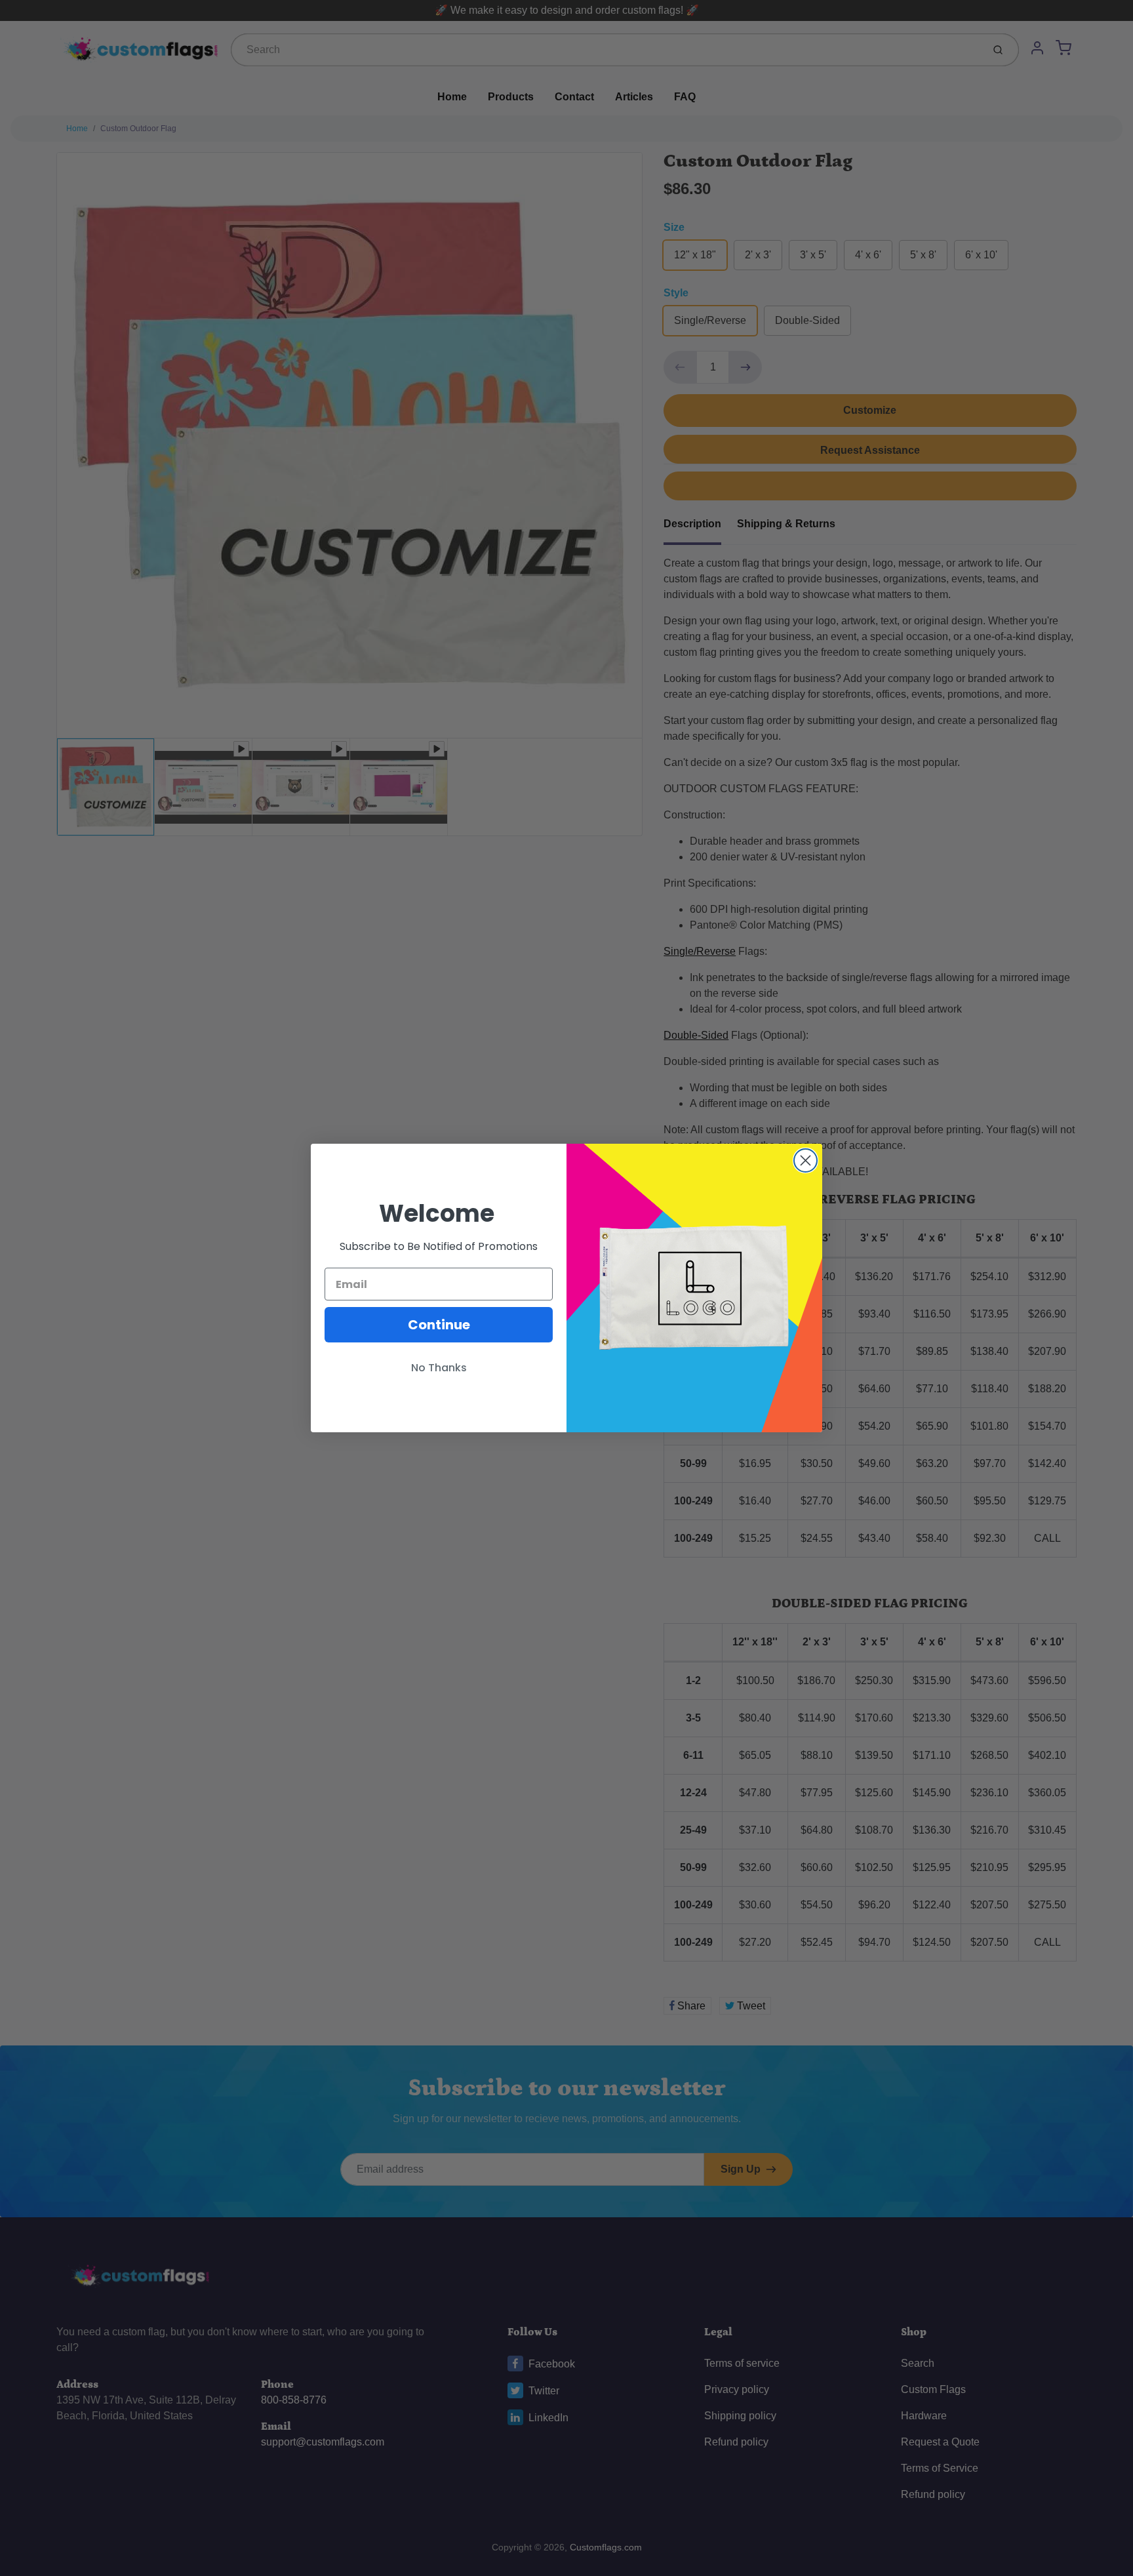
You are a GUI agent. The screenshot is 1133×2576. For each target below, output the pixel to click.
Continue (439, 1325)
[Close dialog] (805, 1160)
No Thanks (439, 1368)
